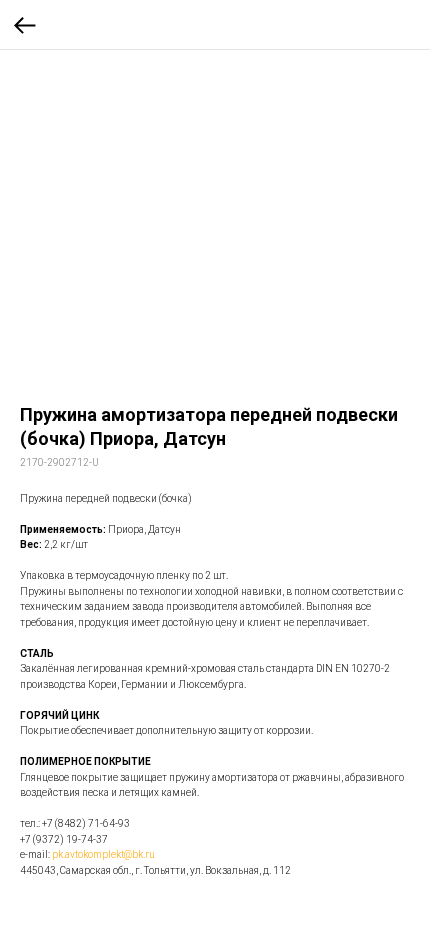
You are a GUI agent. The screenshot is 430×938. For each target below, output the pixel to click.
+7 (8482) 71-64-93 (86, 823)
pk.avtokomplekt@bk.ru (103, 854)
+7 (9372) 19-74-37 (64, 839)
